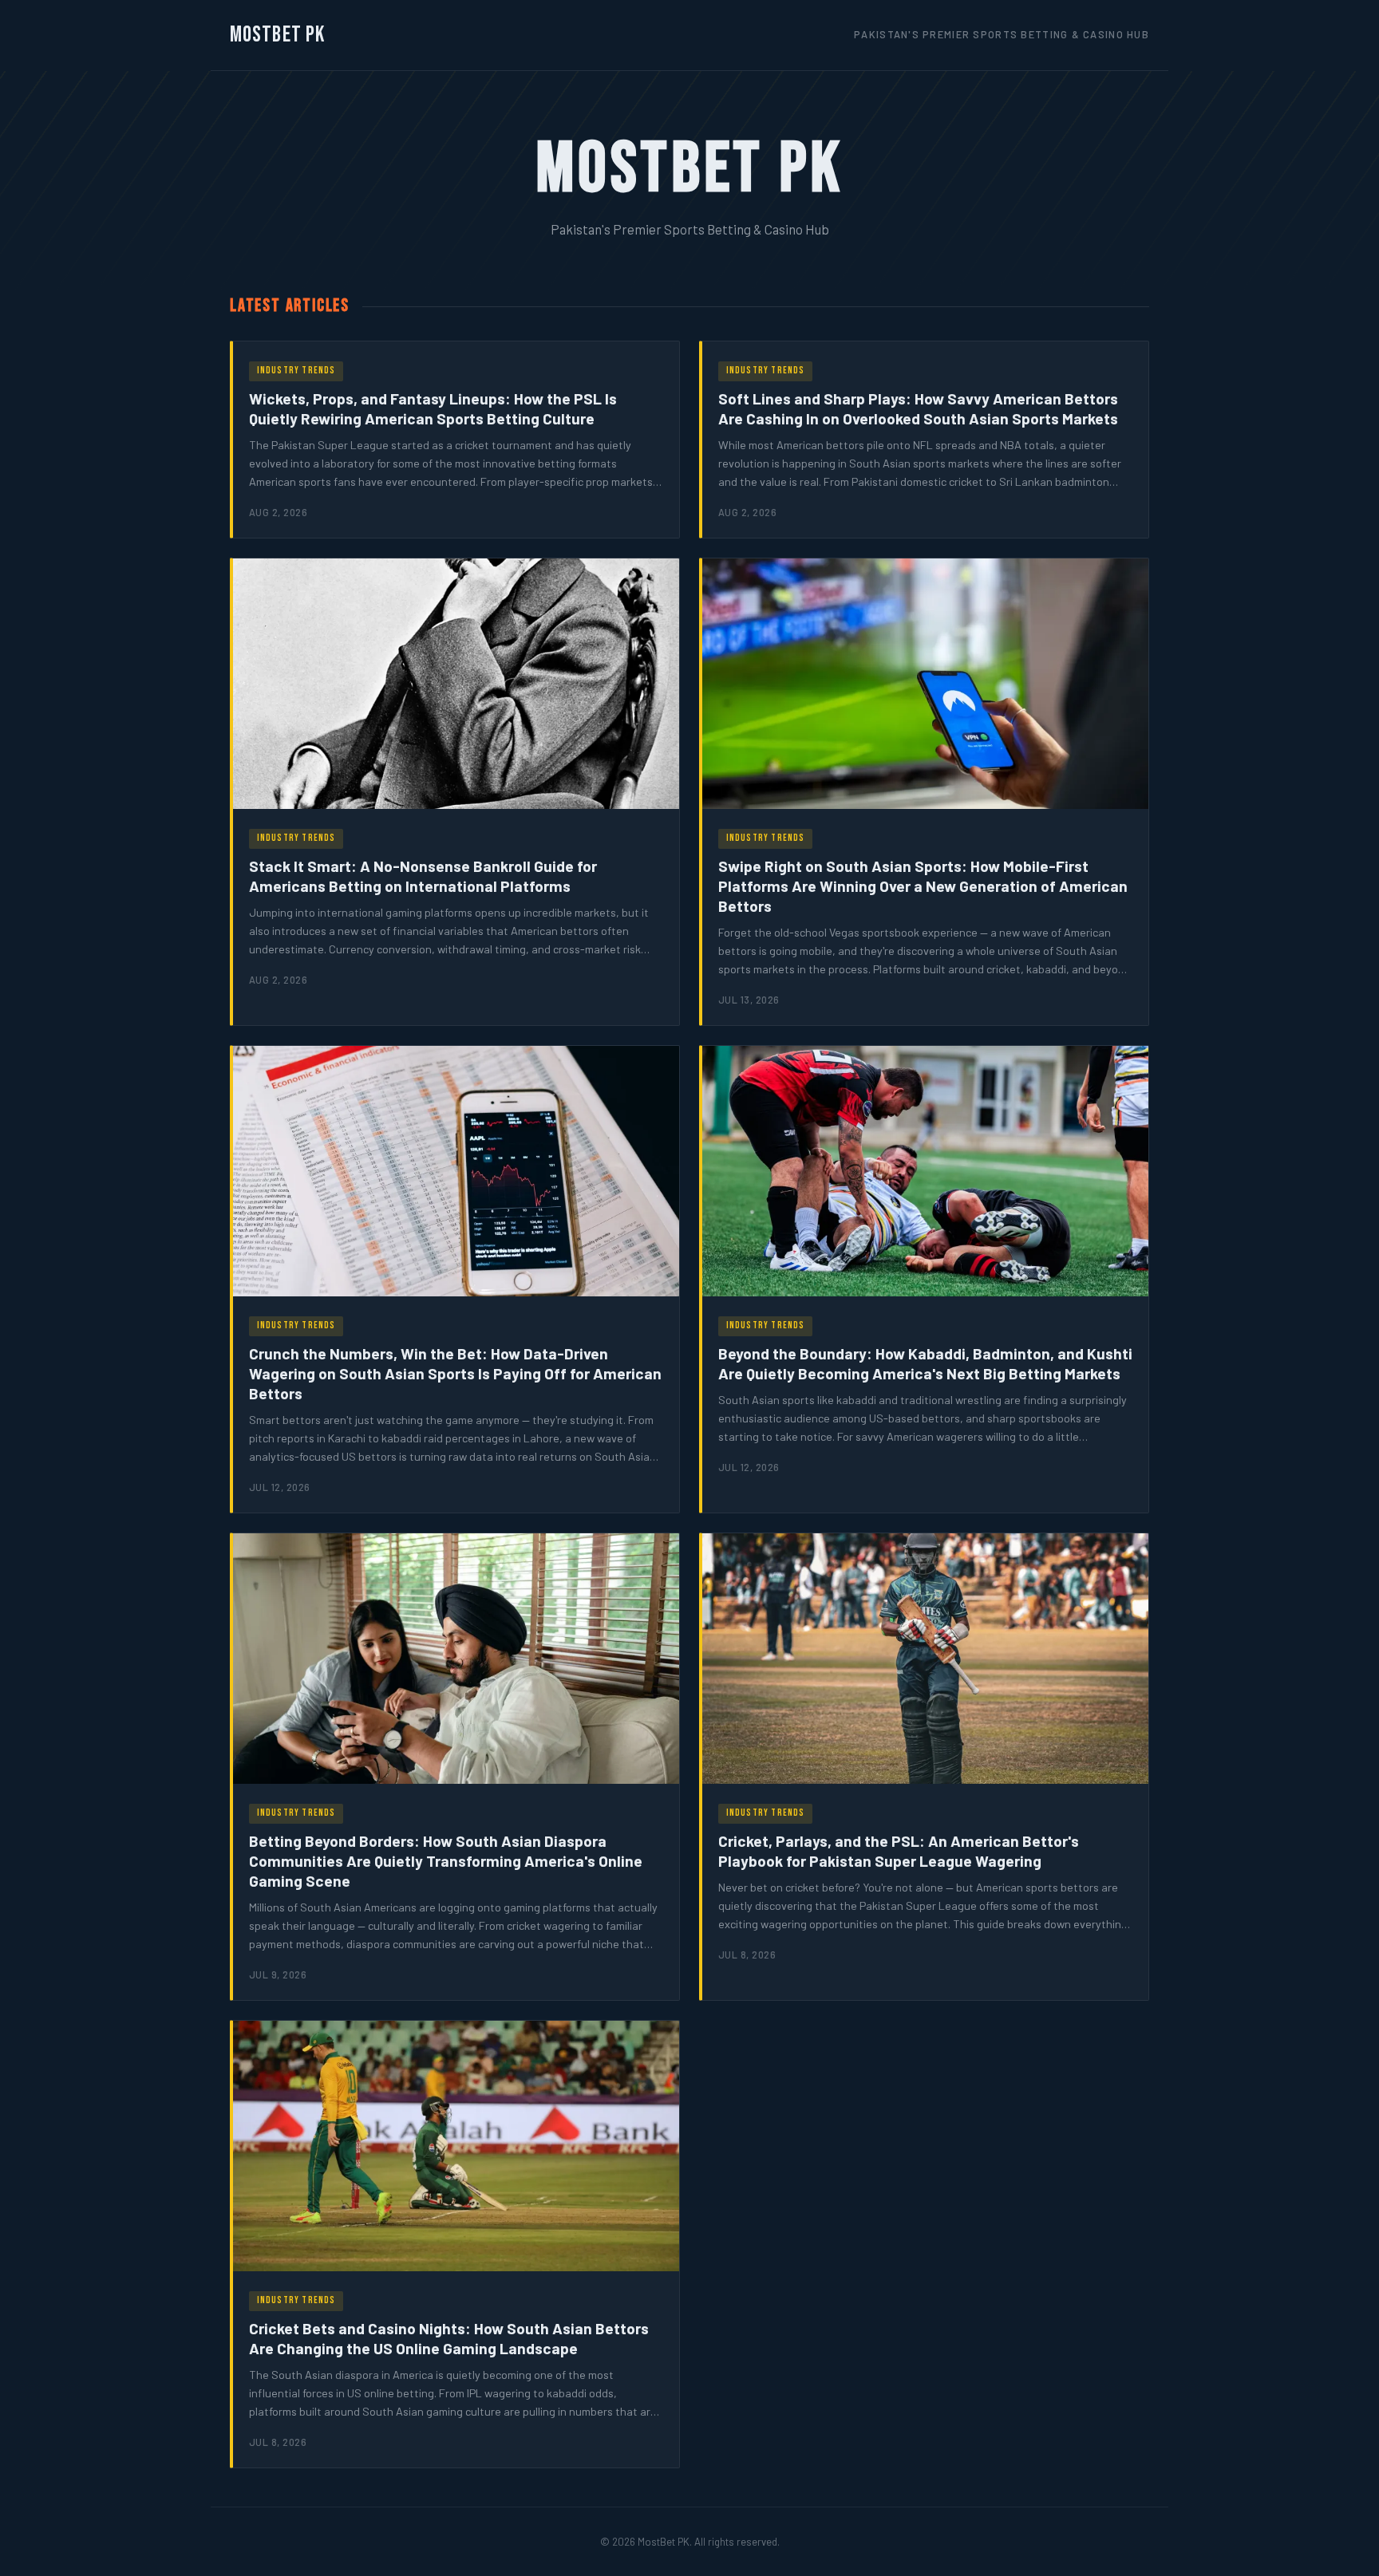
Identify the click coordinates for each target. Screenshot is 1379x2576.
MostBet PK (277, 35)
